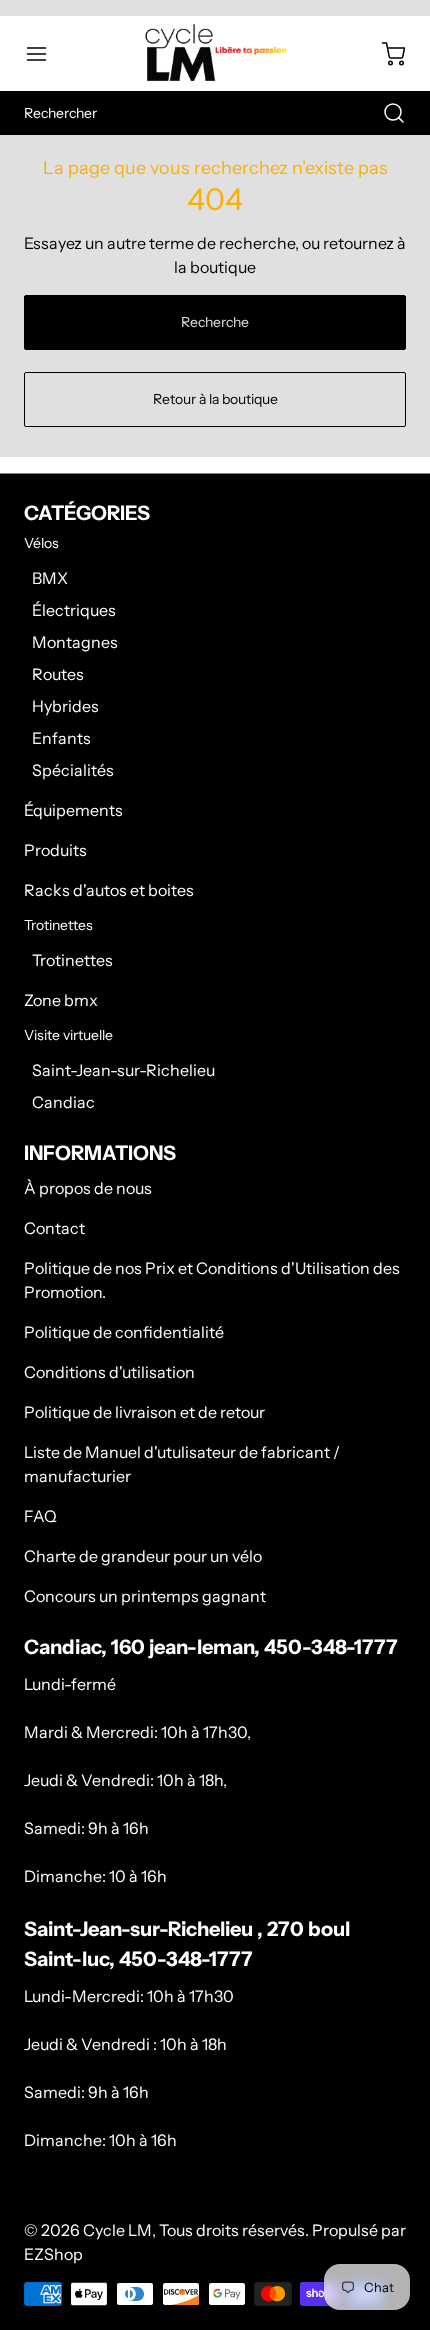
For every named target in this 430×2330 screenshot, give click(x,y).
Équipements (73, 810)
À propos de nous (88, 1188)
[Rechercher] (384, 113)
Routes (58, 674)
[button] (46, 54)
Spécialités (73, 770)
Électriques (74, 610)
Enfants (61, 738)
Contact (54, 1228)
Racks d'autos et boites (109, 890)
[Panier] (384, 54)
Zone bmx (61, 1000)
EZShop (53, 2254)
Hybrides (65, 706)
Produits (55, 850)
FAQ (40, 1516)
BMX (50, 578)
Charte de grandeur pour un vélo (143, 1556)
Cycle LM (117, 2230)
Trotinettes (72, 960)
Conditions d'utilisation (109, 1372)
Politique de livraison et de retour (144, 1412)
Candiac (63, 1102)
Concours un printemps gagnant (145, 1596)
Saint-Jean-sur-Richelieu (123, 1070)
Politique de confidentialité (124, 1332)
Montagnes (75, 642)
